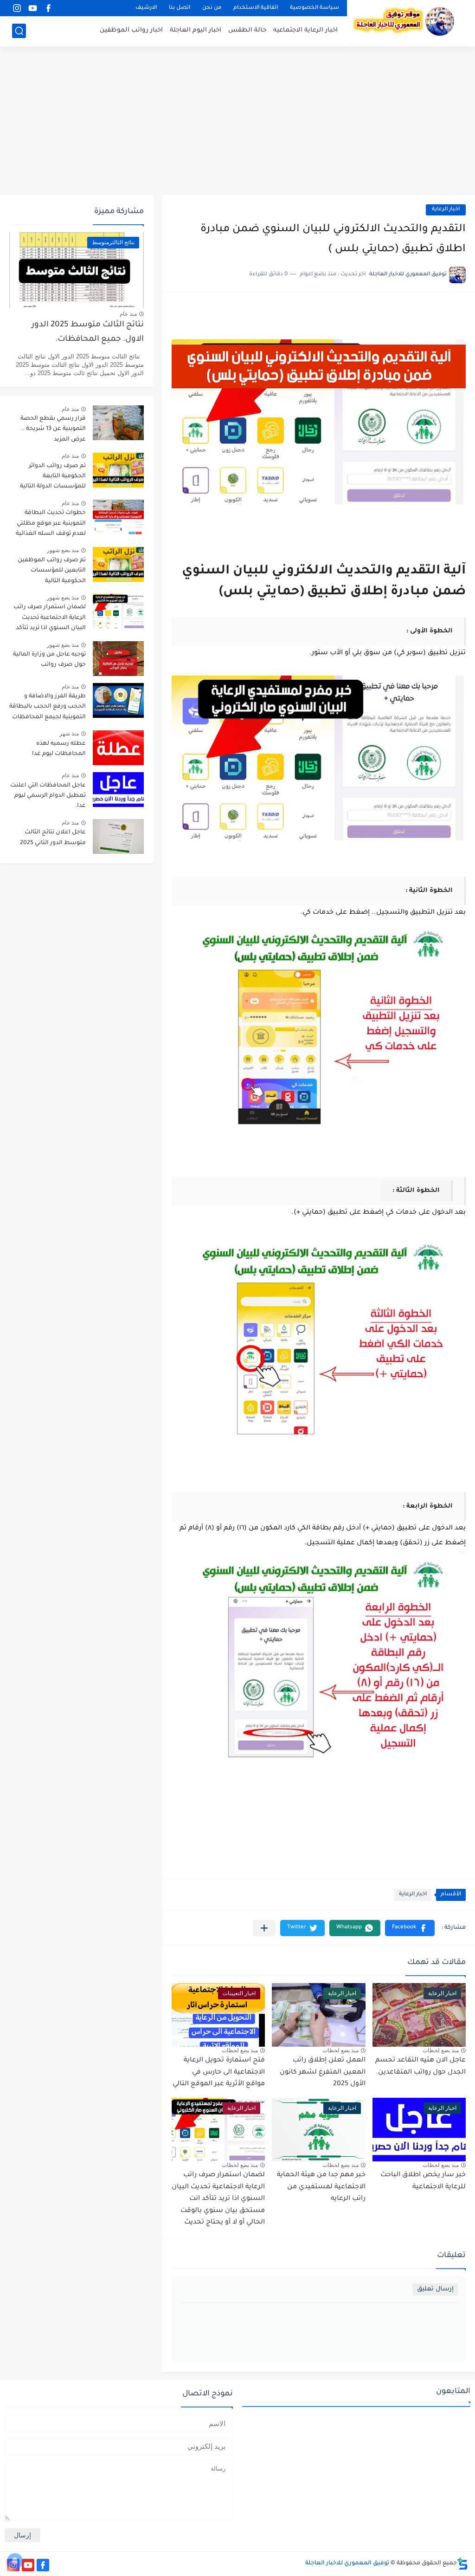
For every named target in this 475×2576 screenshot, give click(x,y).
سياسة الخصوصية (315, 8)
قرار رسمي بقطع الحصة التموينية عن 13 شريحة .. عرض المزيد (53, 429)
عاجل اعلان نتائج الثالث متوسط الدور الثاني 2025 (53, 838)
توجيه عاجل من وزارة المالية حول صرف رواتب (49, 660)
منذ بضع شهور (63, 550)
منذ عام (128, 314)
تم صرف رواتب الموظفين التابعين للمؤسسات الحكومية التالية (52, 571)
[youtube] (32, 8)
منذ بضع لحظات (441, 2050)
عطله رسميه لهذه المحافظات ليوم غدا (59, 749)
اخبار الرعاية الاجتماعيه (305, 30)
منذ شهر (69, 734)
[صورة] (118, 423)
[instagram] (17, 8)
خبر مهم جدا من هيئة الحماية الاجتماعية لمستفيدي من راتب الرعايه (321, 2187)
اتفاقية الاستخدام (256, 8)
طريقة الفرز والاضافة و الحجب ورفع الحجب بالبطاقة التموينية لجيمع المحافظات (48, 707)
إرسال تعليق (435, 2289)
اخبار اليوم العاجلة (196, 30)
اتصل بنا (180, 8)
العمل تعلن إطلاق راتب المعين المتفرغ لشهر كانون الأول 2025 (323, 2072)
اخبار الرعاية (446, 210)
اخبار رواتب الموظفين (131, 30)
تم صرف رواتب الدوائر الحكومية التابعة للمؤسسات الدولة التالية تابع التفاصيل (53, 478)
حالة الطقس (247, 30)
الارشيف (146, 8)
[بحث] (19, 31)
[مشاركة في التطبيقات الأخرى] (264, 1928)
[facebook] (48, 8)
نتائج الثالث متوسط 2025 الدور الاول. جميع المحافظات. (88, 332)
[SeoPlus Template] (462, 2564)
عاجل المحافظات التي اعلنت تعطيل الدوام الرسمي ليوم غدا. (48, 796)
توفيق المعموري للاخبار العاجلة (347, 2563)
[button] (410, 1928)
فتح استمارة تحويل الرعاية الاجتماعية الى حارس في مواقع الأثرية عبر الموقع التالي (219, 2072)
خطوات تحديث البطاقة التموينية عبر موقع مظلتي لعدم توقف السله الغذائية (51, 524)
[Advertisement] (237, 121)
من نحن (212, 8)
